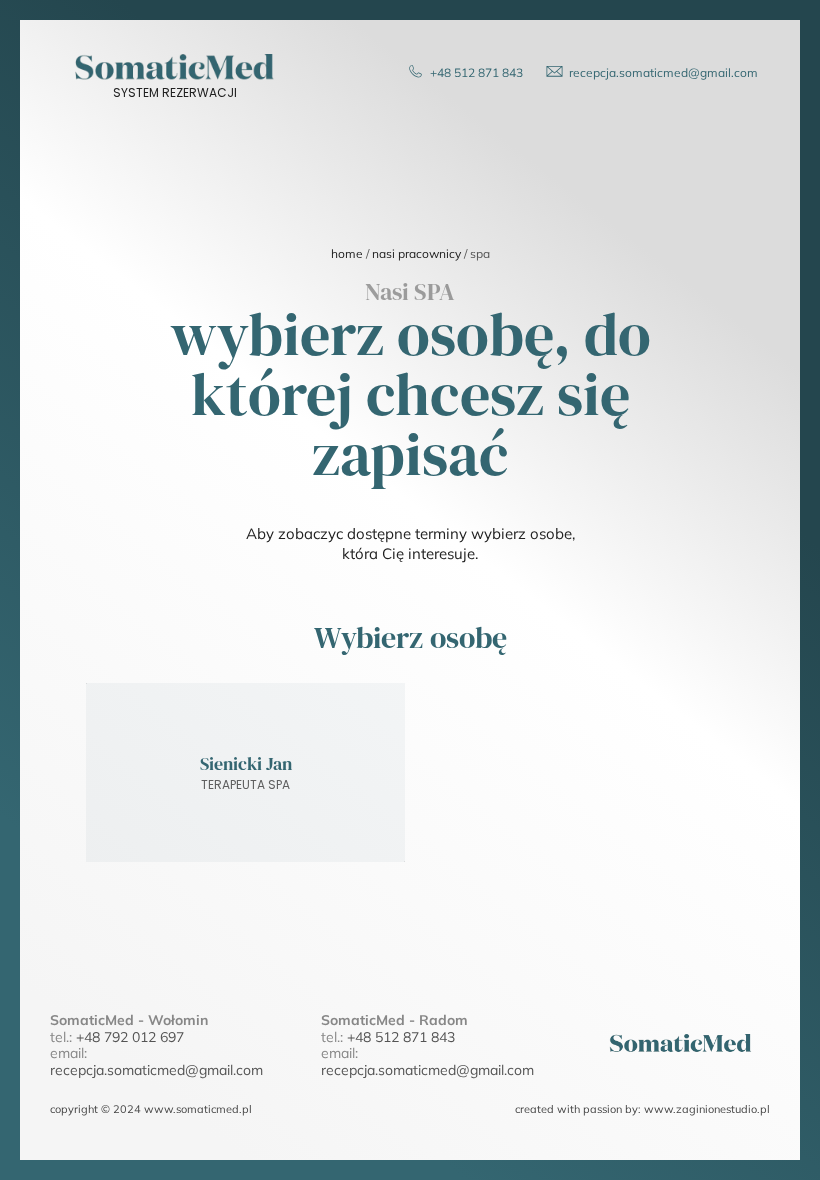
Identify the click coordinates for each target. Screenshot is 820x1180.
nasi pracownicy (416, 253)
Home (347, 253)
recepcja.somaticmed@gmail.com (156, 1070)
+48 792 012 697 (130, 1037)
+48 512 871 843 (401, 1037)
